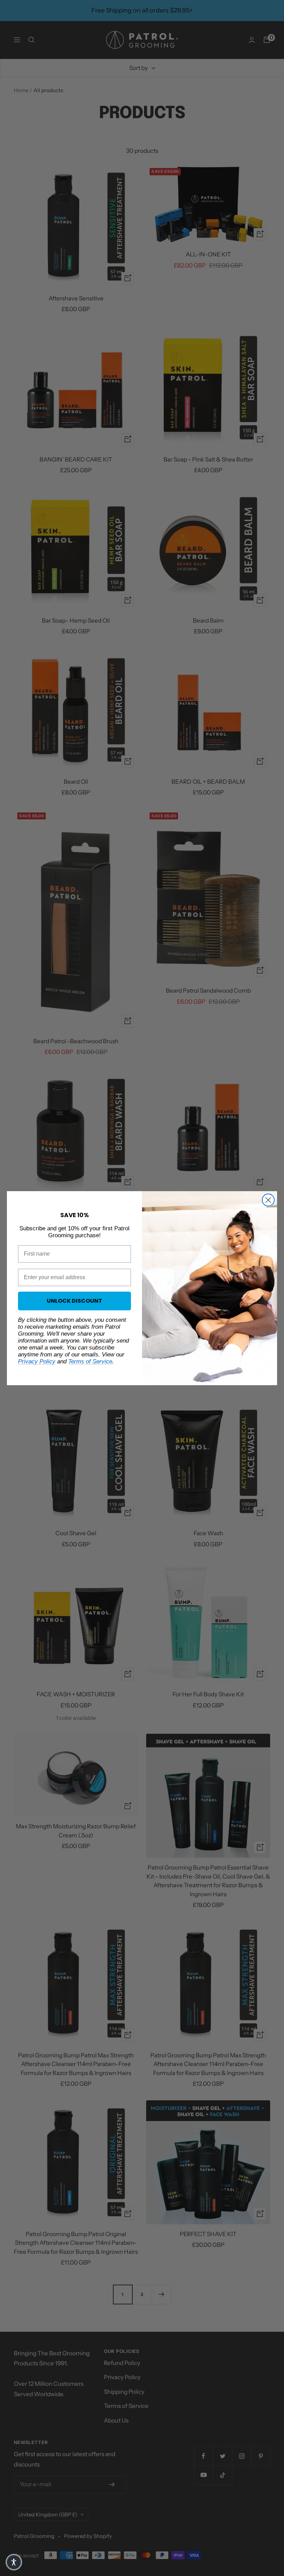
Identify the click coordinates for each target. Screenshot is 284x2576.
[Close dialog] (268, 1200)
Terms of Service (90, 1361)
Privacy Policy (37, 1361)
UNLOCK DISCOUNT (74, 1301)
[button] (14, 2562)
